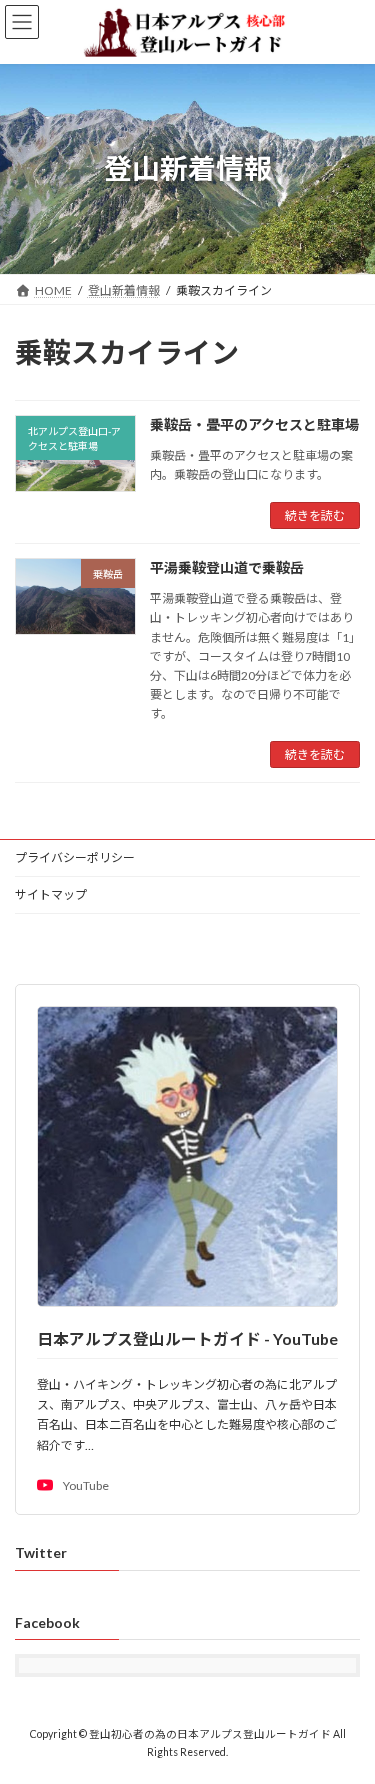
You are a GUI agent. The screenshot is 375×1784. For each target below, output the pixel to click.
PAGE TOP (346, 1709)
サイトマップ (51, 894)
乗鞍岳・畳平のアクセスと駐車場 (254, 424)
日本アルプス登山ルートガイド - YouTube (187, 1338)
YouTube (86, 1485)
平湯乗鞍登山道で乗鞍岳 (227, 567)
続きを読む (315, 515)
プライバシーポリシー (75, 857)
